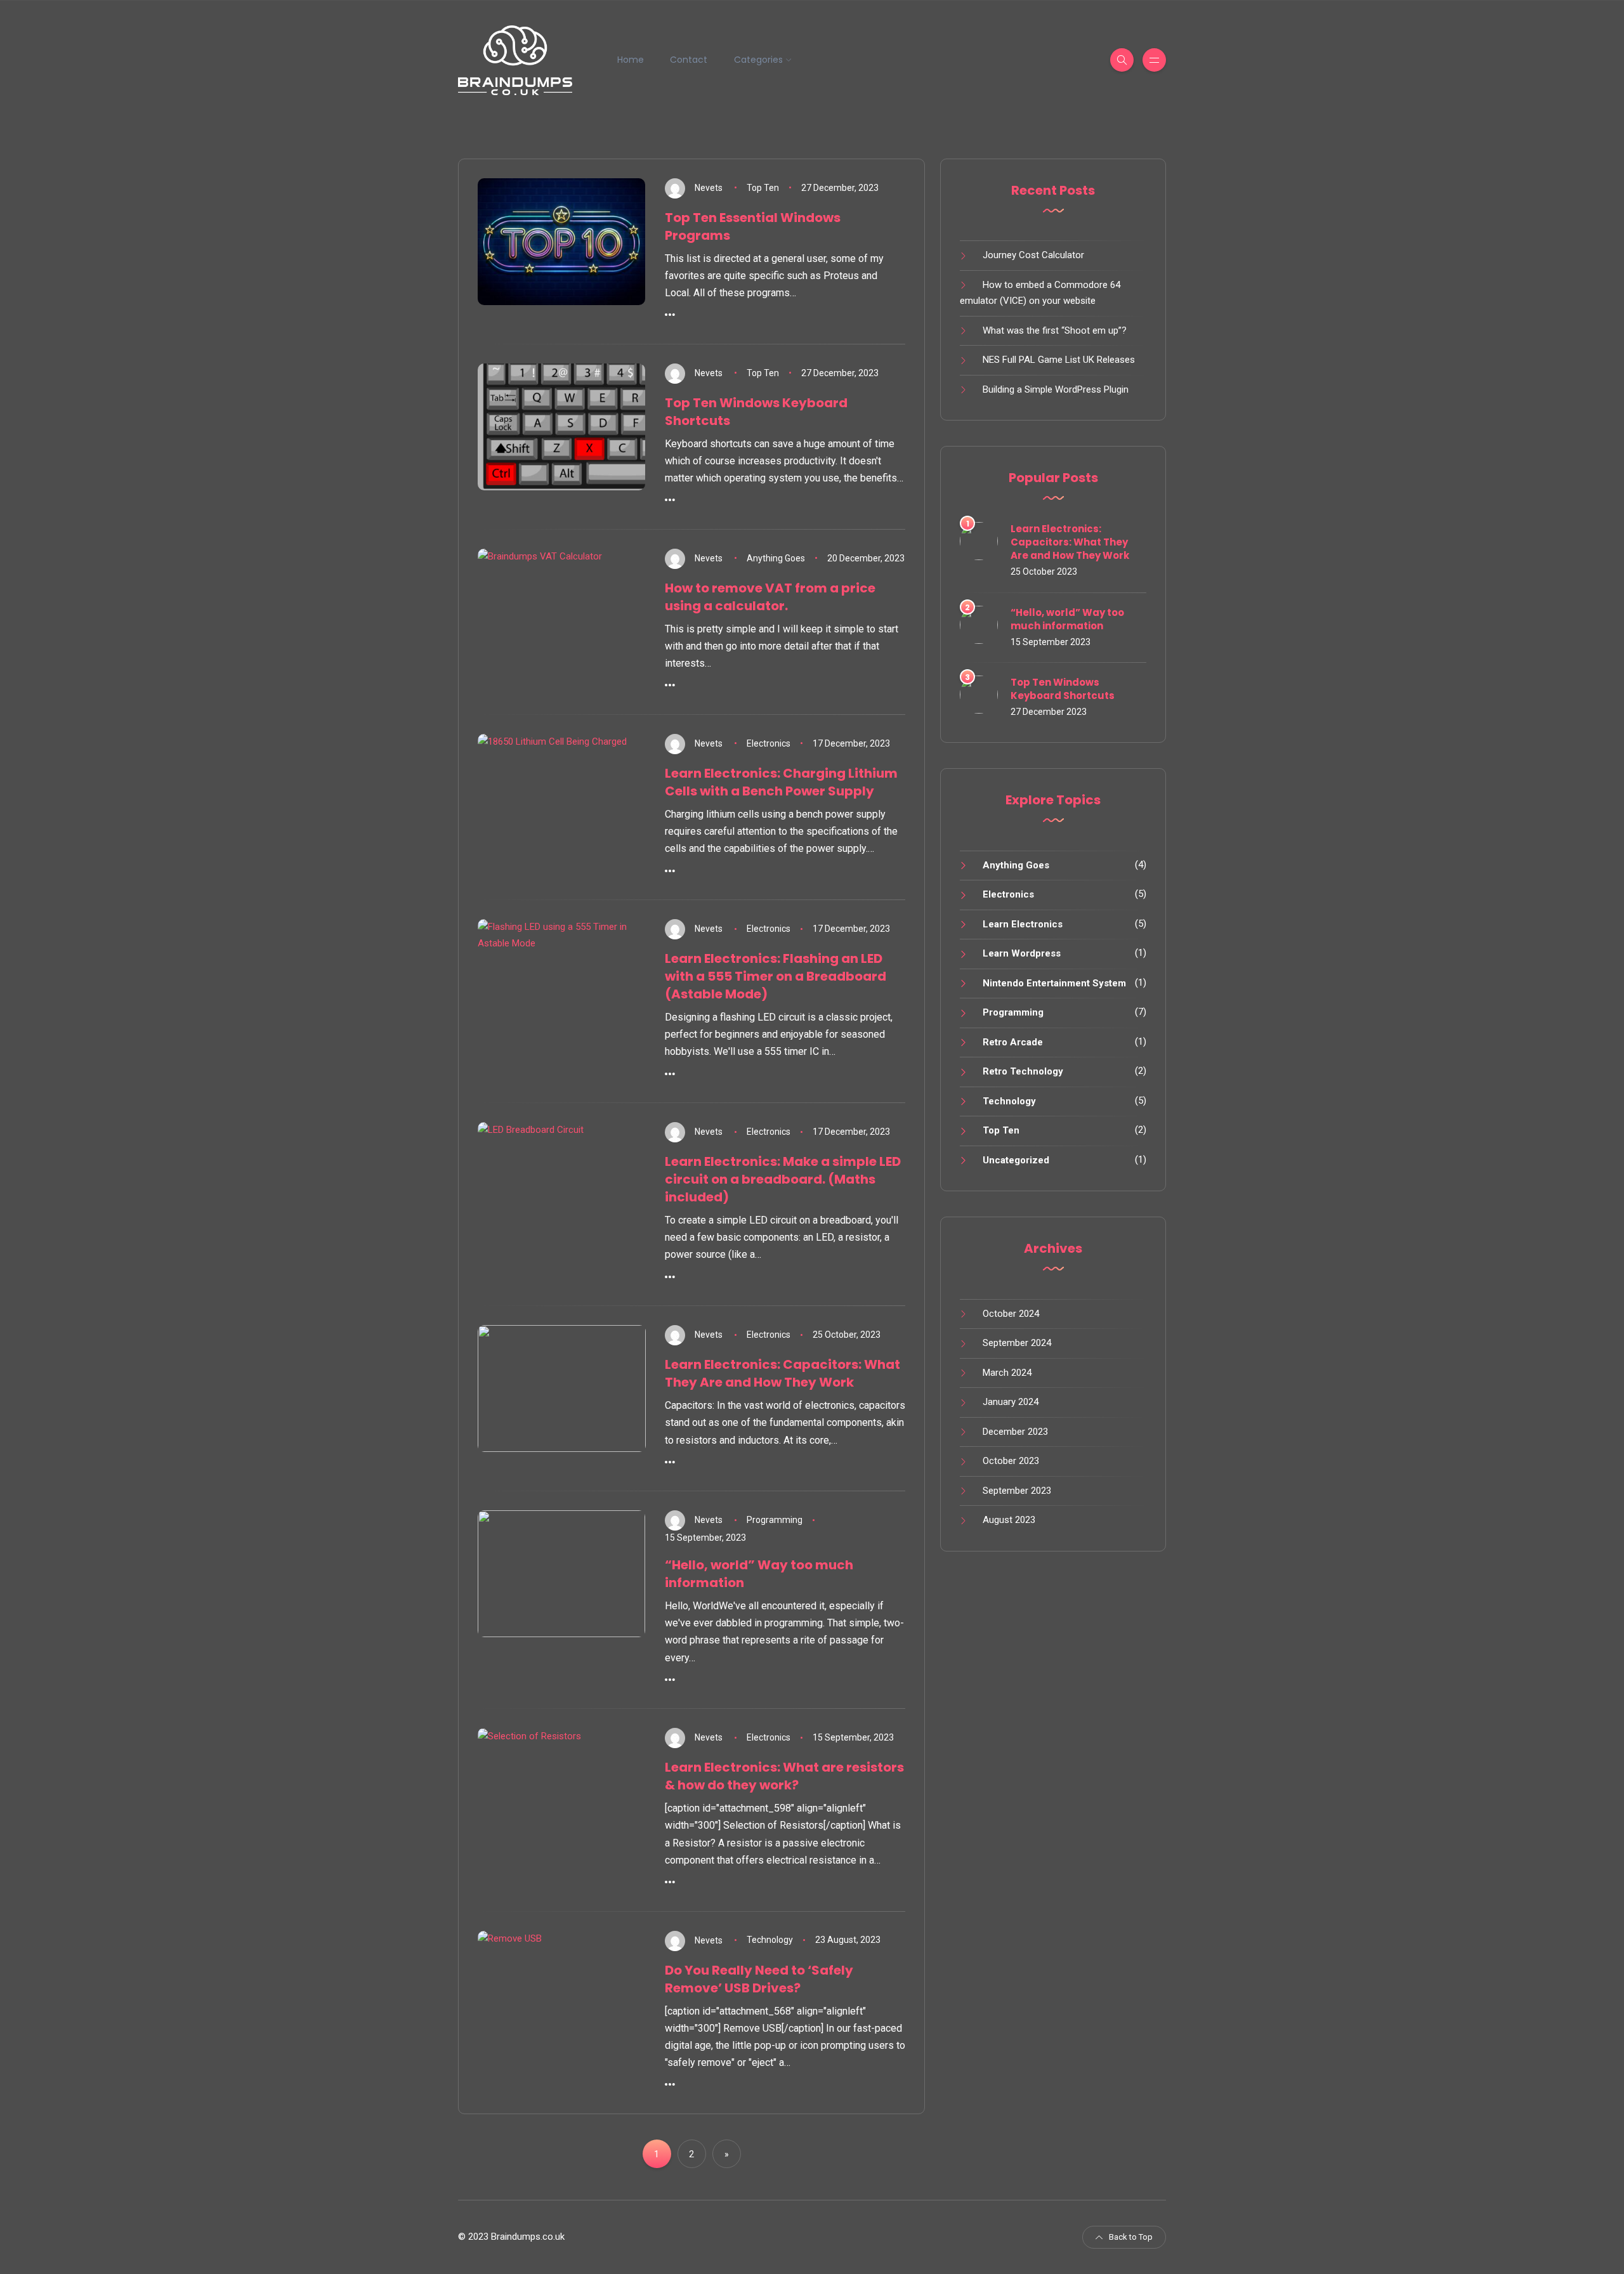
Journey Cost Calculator (1033, 255)
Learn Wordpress (1022, 953)
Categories (758, 60)
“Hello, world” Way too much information (1067, 619)
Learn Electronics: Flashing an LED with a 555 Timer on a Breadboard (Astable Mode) (776, 976)
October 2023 (1011, 1461)
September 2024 (1017, 1343)
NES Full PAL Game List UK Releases (1059, 360)
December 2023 (1015, 1432)
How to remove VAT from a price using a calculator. (770, 597)
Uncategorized (1016, 1160)
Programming (775, 1520)
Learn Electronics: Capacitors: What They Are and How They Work (783, 1373)
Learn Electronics (1023, 924)
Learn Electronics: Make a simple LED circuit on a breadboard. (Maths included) (783, 1179)
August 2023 (1009, 1520)
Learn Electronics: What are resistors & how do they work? (784, 1776)
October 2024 (1011, 1314)
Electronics (769, 743)
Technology (770, 1940)
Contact (689, 60)
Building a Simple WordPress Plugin (1056, 389)
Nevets (709, 188)
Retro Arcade (1013, 1042)
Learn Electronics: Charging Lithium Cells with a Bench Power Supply (781, 782)
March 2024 (1007, 1373)
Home (631, 60)
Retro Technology (1023, 1071)
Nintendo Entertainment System (1054, 983)
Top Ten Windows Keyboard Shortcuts (1063, 689)
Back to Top (1131, 2237)
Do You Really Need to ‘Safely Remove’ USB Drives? (759, 1979)
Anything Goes (776, 558)
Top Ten (763, 188)
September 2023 (1017, 1491)
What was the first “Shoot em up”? (1055, 330)
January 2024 (1011, 1402)
